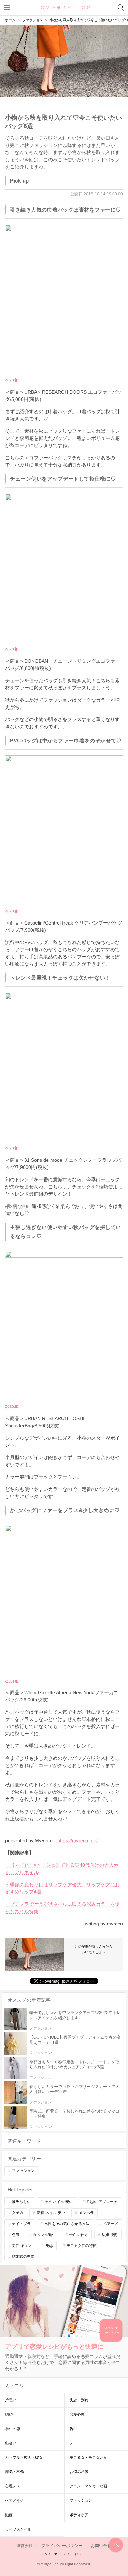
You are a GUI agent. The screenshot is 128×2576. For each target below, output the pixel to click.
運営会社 (25, 2546)
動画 (9, 2515)
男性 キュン (22, 2245)
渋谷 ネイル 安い (59, 2202)
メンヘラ (86, 2213)
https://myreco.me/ (77, 1840)
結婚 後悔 (110, 2235)
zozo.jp (12, 380)
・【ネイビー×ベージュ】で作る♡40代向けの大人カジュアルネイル (62, 1869)
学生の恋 (13, 2429)
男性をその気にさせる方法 (67, 2224)
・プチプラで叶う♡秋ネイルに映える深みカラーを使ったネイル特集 (62, 1908)
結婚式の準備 (23, 2256)
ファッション (23, 2171)
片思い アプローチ (102, 2202)
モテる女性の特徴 (82, 2245)
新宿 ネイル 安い (51, 2213)
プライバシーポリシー (62, 2546)
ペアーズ (111, 2224)
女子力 (18, 2213)
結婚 (9, 2414)
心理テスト (15, 2486)
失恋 (49, 2245)
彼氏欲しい (21, 2202)
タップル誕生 (44, 2235)
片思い (11, 2400)
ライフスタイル (18, 2529)
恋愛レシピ (64, 7)
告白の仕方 (79, 2235)
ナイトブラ (21, 2224)
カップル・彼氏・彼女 (24, 2457)
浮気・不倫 (15, 2472)
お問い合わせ (103, 2546)
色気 (16, 2235)
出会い (11, 2443)
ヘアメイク (15, 2500)
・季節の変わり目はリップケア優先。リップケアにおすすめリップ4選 (62, 1888)
